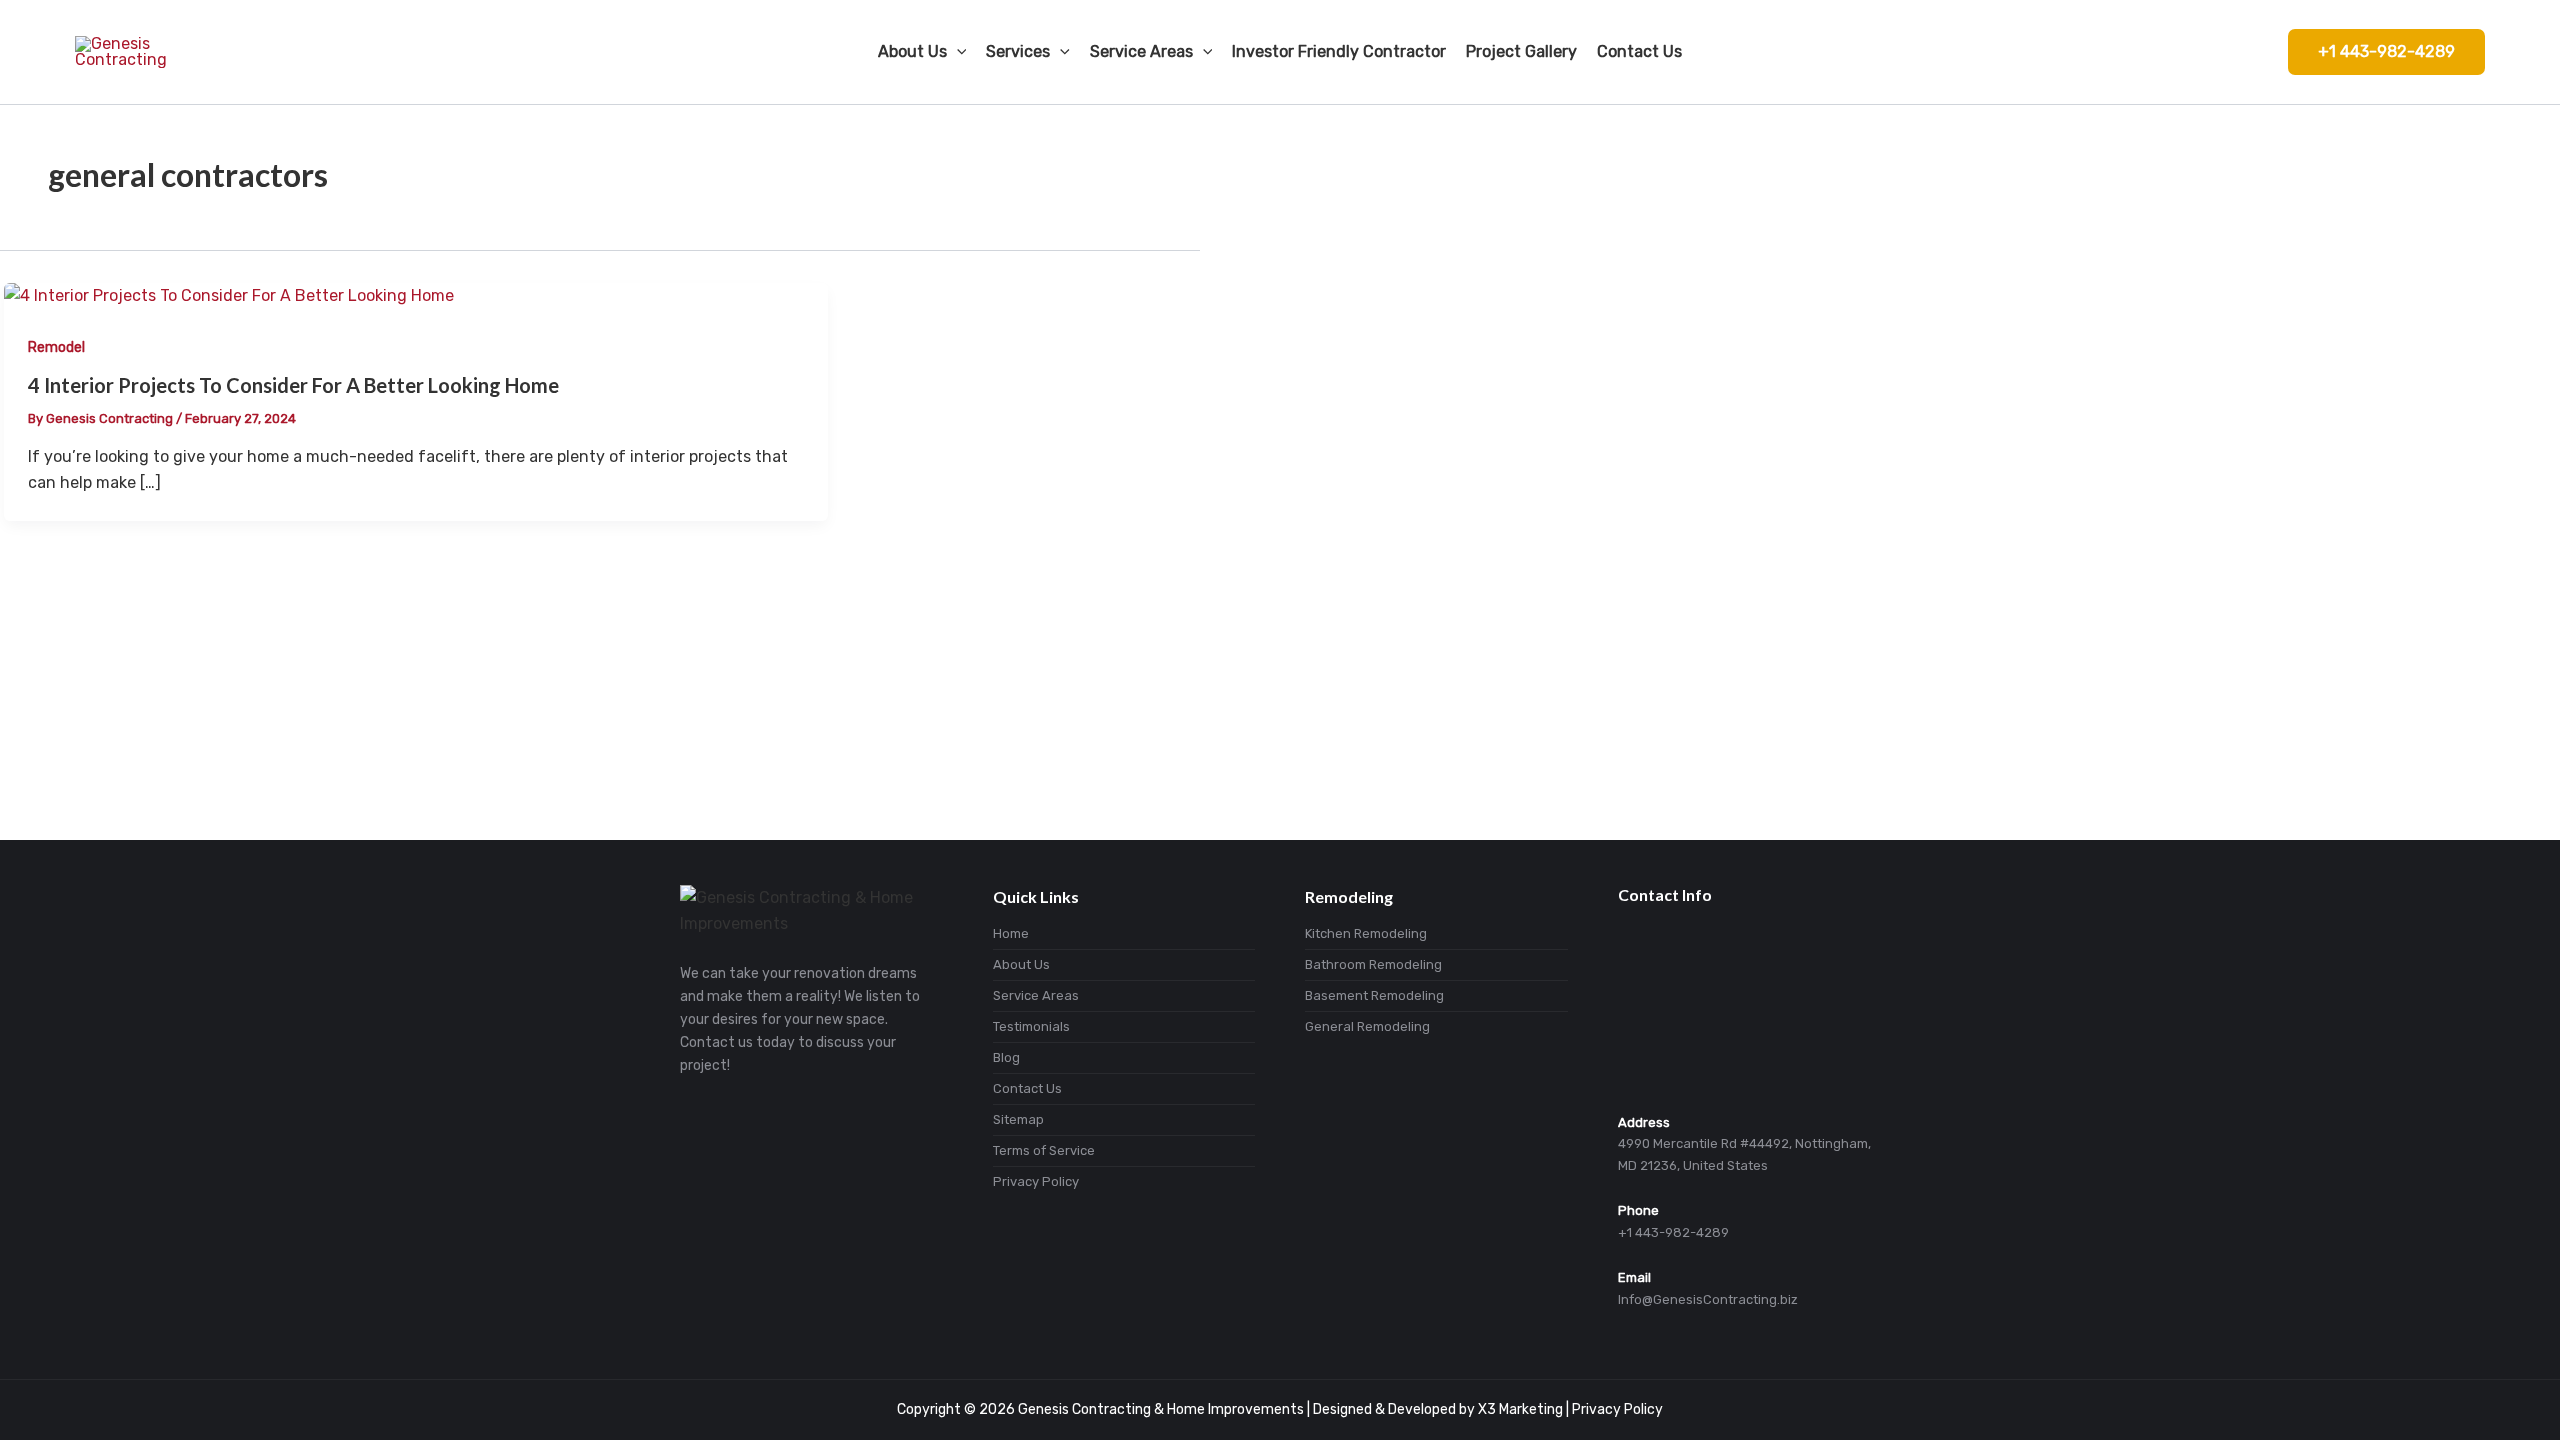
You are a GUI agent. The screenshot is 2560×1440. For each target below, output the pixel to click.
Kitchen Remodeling (1366, 933)
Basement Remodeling (1374, 995)
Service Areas (1036, 995)
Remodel (56, 347)
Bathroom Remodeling (1373, 964)
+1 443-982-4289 (1673, 1232)
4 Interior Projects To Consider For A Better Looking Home (293, 385)
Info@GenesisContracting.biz (1708, 1299)
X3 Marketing (1520, 1409)
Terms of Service (1044, 1150)
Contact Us (1027, 1088)
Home (1011, 933)
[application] (957, 52)
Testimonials (1031, 1026)
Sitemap (1018, 1119)
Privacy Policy (1036, 1181)
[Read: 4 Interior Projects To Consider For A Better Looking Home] (229, 295)
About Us (1021, 964)
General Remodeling (1367, 1026)
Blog (1006, 1057)
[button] (2386, 52)
